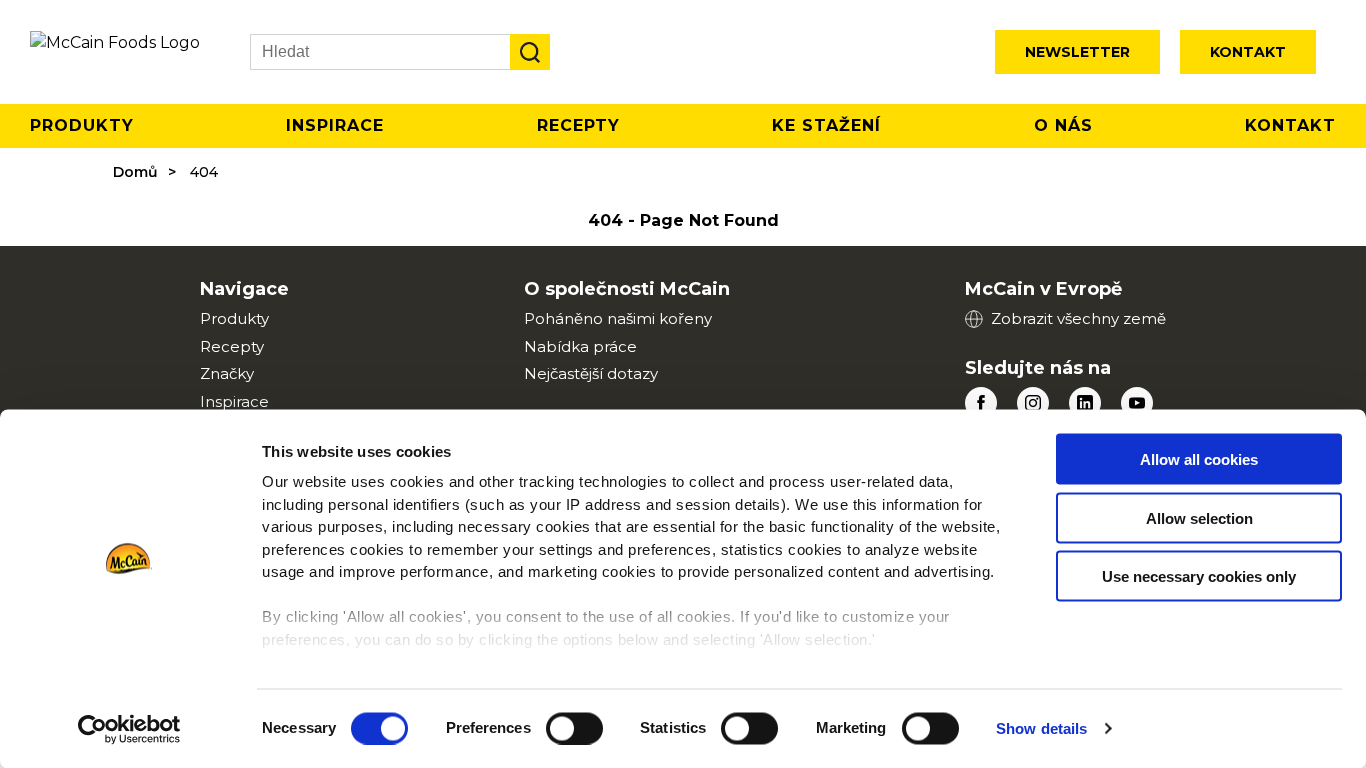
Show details (1041, 728)
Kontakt (1248, 52)
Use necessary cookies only (1199, 576)
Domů (135, 172)
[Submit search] (530, 52)
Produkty (82, 125)
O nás (1063, 125)
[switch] (574, 728)
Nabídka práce (580, 346)
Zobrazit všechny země (1078, 318)
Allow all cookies (1199, 459)
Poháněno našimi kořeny (618, 318)
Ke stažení (826, 125)
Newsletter (1077, 52)
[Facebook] (981, 403)
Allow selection (1199, 517)
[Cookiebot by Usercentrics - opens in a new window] (129, 729)
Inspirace (335, 125)
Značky (227, 373)
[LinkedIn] (1085, 403)
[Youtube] (1137, 403)
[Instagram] (1033, 403)
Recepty (578, 125)
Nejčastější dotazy (591, 373)
